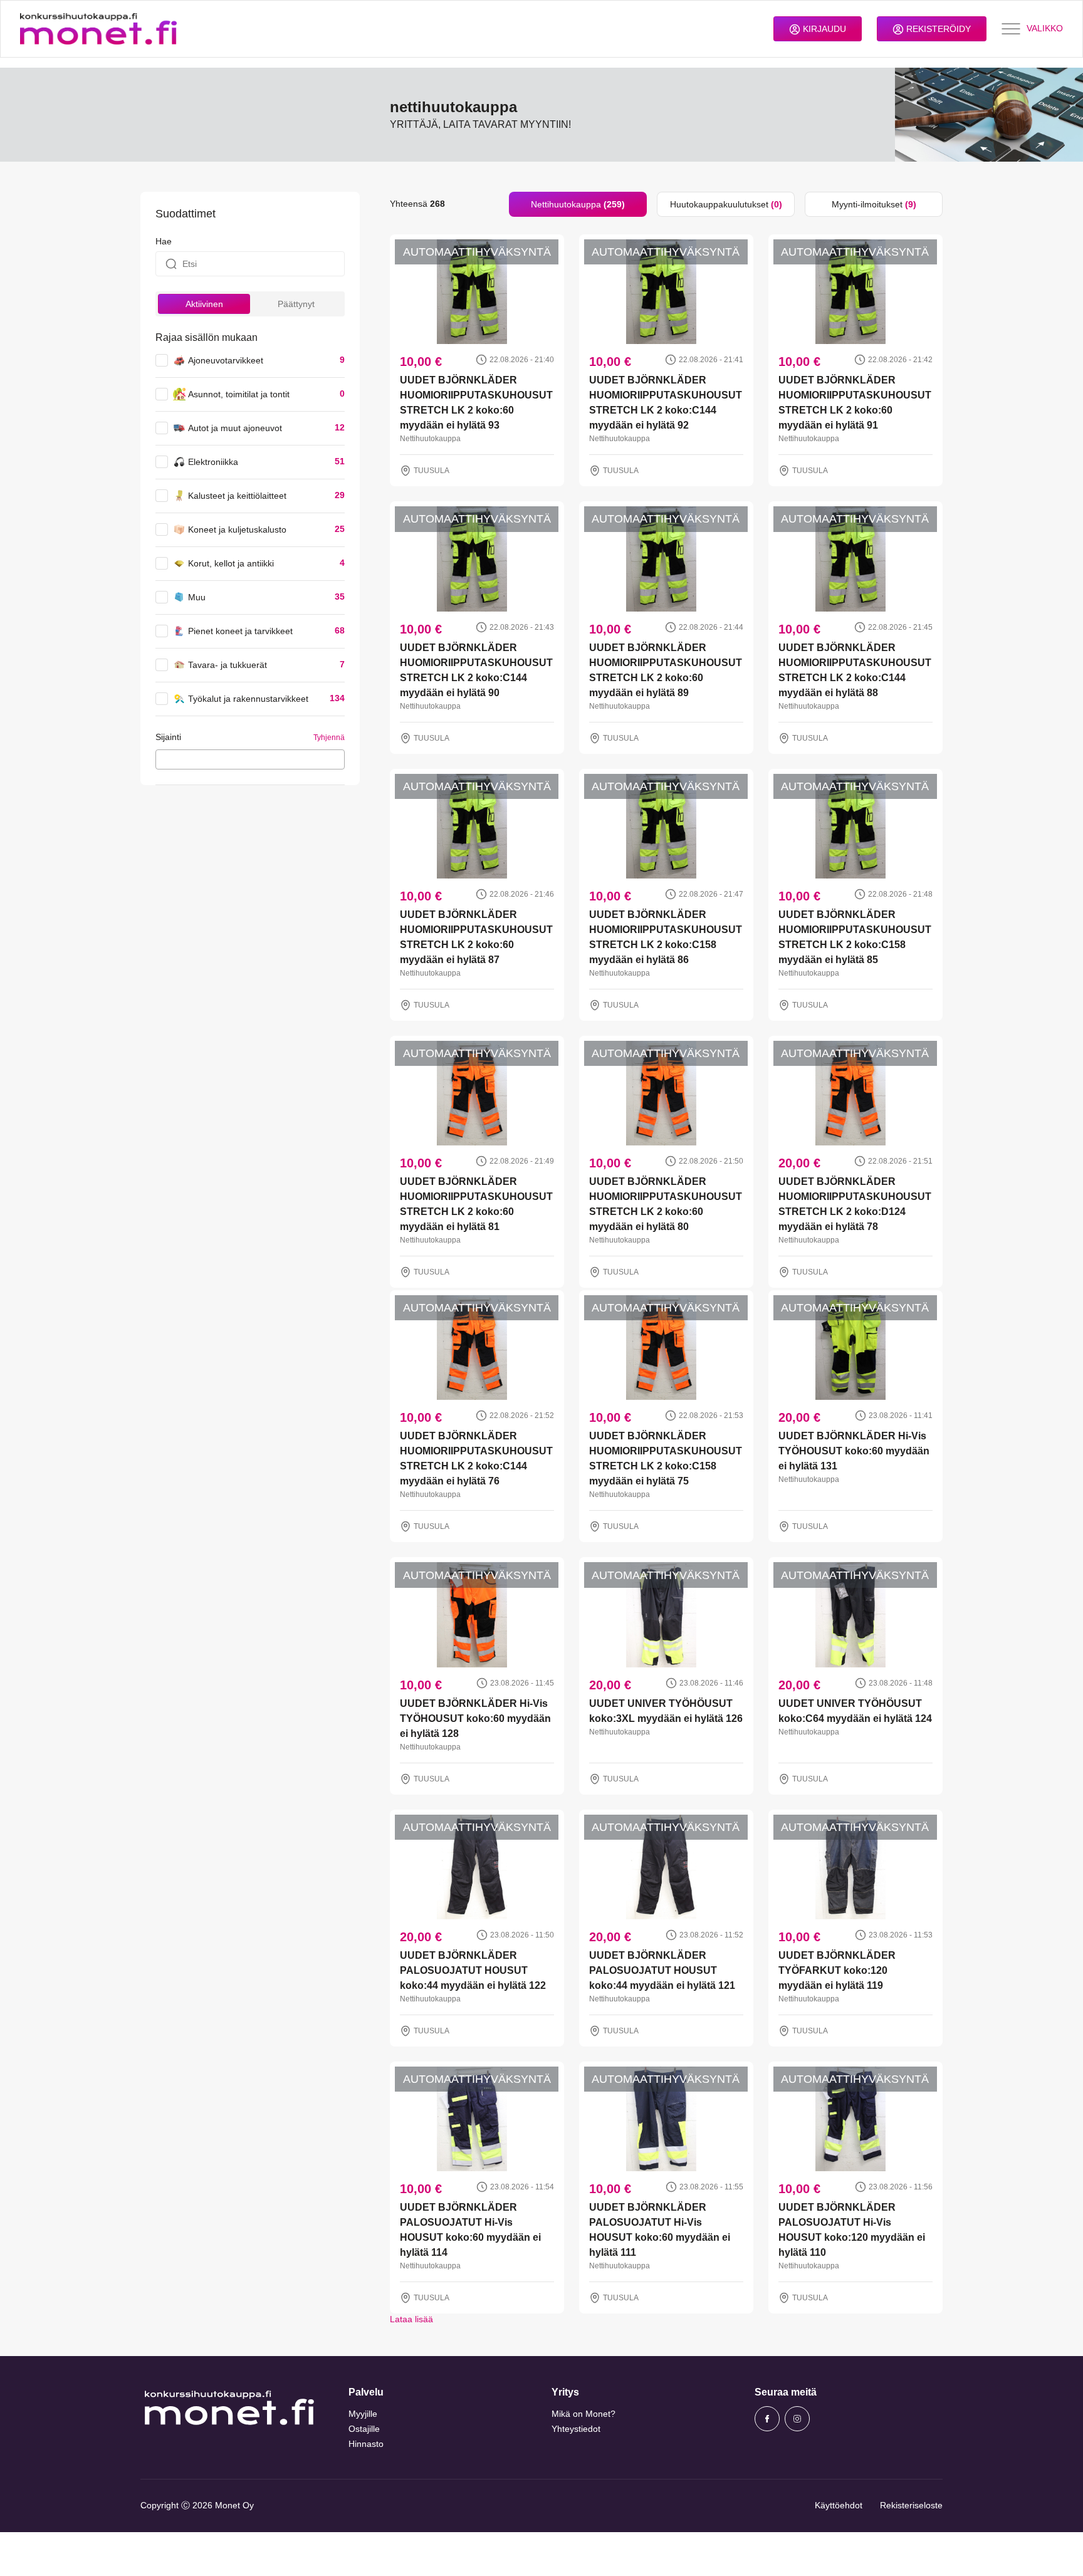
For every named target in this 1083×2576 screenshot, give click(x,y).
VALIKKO (1045, 28)
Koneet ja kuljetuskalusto (237, 529)
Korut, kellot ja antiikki (231, 563)
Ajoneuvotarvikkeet (226, 360)
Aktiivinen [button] (204, 304)
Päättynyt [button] (296, 304)
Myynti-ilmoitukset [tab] (874, 204)
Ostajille (364, 2429)
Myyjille (363, 2414)
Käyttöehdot (839, 2505)
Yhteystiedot (576, 2429)
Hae (164, 241)
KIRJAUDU (823, 29)
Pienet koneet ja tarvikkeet (240, 631)
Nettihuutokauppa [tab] (578, 204)
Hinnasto (366, 2444)
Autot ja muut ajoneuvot (235, 428)
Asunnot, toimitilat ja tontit (239, 394)
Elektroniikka (213, 462)
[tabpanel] (666, 1271)
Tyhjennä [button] (329, 738)
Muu (197, 597)
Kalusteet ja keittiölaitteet (237, 496)
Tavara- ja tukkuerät (228, 665)
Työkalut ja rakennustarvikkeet (248, 699)
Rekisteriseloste (911, 2505)
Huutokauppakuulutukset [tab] (726, 204)
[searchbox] (163, 759)
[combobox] (250, 759)
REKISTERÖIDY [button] (937, 29)
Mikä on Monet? (583, 2414)
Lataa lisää (411, 2319)
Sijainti (168, 737)
